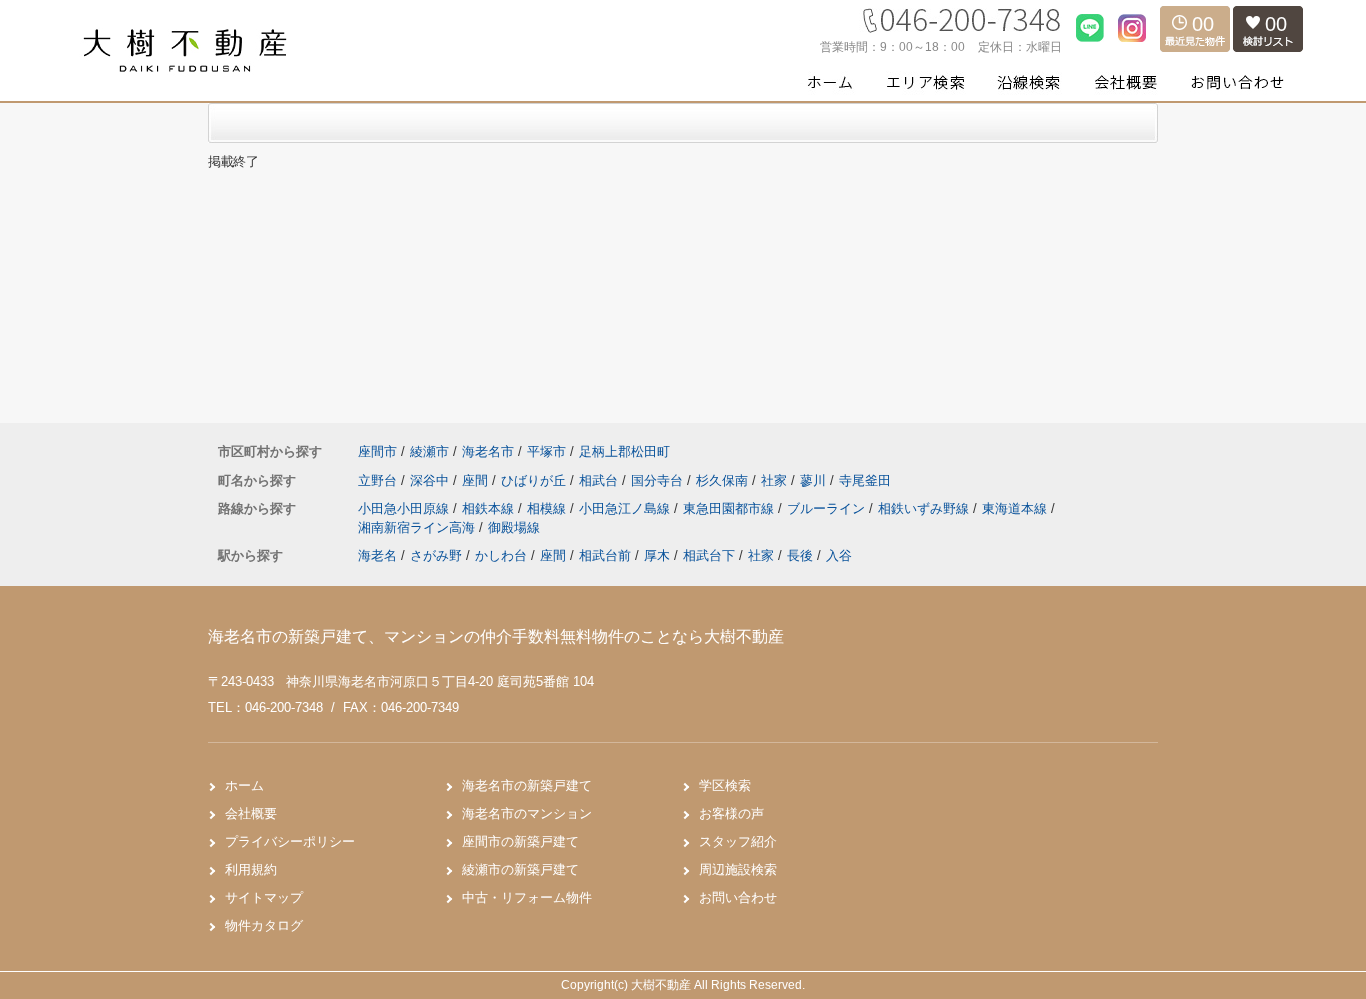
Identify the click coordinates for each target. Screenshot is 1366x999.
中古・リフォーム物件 (527, 897)
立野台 (379, 480)
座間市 (377, 451)
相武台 (600, 480)
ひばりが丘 (535, 480)
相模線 (548, 508)
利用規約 (251, 869)
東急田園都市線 (730, 508)
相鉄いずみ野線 (925, 508)
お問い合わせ (738, 897)
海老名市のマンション (527, 813)
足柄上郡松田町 (624, 451)
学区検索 (725, 785)
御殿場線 (514, 527)
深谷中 (431, 480)
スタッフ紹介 (738, 841)
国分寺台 (659, 480)
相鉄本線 (490, 508)
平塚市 (546, 451)
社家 (776, 480)
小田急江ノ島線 (626, 508)
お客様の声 (731, 813)
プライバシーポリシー (290, 841)
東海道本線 (1016, 508)
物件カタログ (264, 925)
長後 (800, 555)
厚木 (657, 555)
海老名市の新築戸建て (527, 785)
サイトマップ (264, 897)
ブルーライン (828, 508)
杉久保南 (724, 480)
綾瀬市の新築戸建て (520, 869)
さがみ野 (436, 555)
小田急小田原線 (405, 508)
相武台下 (709, 555)
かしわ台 (501, 555)
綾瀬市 (429, 451)
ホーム (244, 785)
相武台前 (605, 555)
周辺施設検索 (738, 869)
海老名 (377, 555)
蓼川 (815, 480)
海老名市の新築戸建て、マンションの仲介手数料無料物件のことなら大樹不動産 (496, 636)
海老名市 (488, 451)
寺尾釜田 (865, 480)
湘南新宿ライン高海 (418, 527)
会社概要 (251, 813)
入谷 (839, 555)
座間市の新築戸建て (520, 841)
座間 (477, 480)
